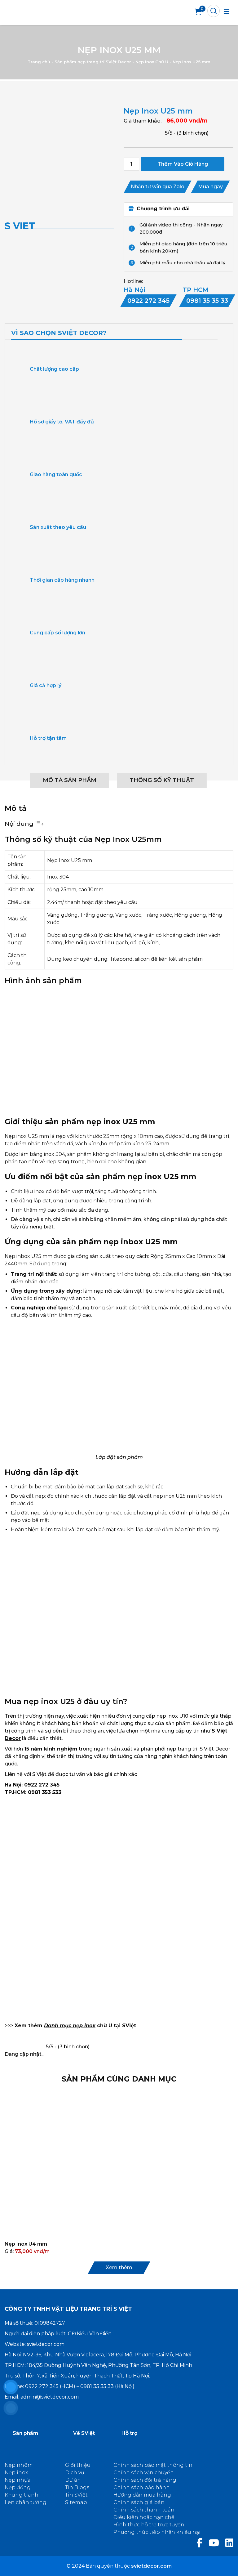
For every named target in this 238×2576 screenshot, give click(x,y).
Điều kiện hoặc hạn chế (144, 2517)
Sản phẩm (25, 2433)
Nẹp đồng (18, 2487)
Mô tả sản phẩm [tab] (70, 780)
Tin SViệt (76, 2495)
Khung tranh (22, 2495)
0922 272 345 (42, 1785)
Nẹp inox (16, 2473)
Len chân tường (26, 2502)
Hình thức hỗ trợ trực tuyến (149, 2525)
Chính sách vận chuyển (144, 2473)
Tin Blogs (77, 2487)
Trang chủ (39, 62)
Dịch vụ (75, 2473)
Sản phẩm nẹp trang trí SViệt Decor (93, 62)
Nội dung (19, 824)
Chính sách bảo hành (142, 2487)
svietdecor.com (46, 2344)
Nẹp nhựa (18, 2480)
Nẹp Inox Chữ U (152, 62)
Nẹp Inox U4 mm (26, 2244)
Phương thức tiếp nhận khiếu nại (157, 2532)
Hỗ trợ (129, 2433)
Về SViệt (84, 2433)
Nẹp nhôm (19, 2465)
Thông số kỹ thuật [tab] (162, 780)
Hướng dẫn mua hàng (142, 2495)
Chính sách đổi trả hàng (145, 2480)
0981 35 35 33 (97, 2386)
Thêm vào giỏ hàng (183, 164)
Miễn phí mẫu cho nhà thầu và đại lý (182, 263)
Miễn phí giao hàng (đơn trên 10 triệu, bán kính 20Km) (184, 247)
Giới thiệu (78, 2465)
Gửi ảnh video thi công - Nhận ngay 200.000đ (181, 228)
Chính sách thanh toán (144, 2510)
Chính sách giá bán (139, 2502)
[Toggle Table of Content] (39, 824)
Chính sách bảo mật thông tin (153, 2465)
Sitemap (76, 2502)
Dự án (73, 2480)
